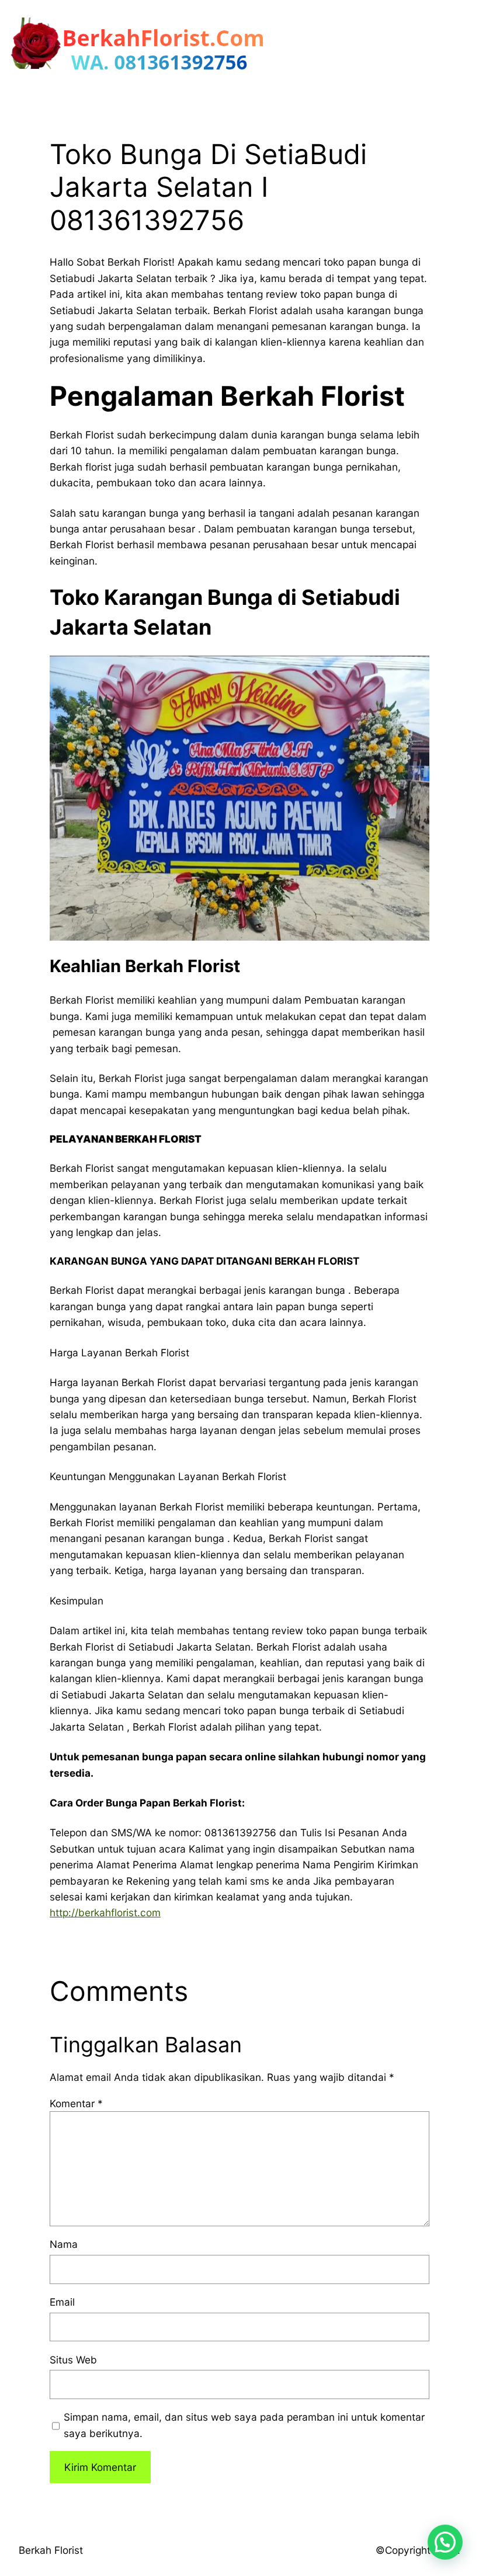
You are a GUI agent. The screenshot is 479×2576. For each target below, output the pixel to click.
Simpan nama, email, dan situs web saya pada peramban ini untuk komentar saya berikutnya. (244, 2425)
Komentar (76, 2103)
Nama (64, 2244)
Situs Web (73, 2360)
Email (62, 2302)
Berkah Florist (51, 2550)
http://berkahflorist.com (105, 1912)
